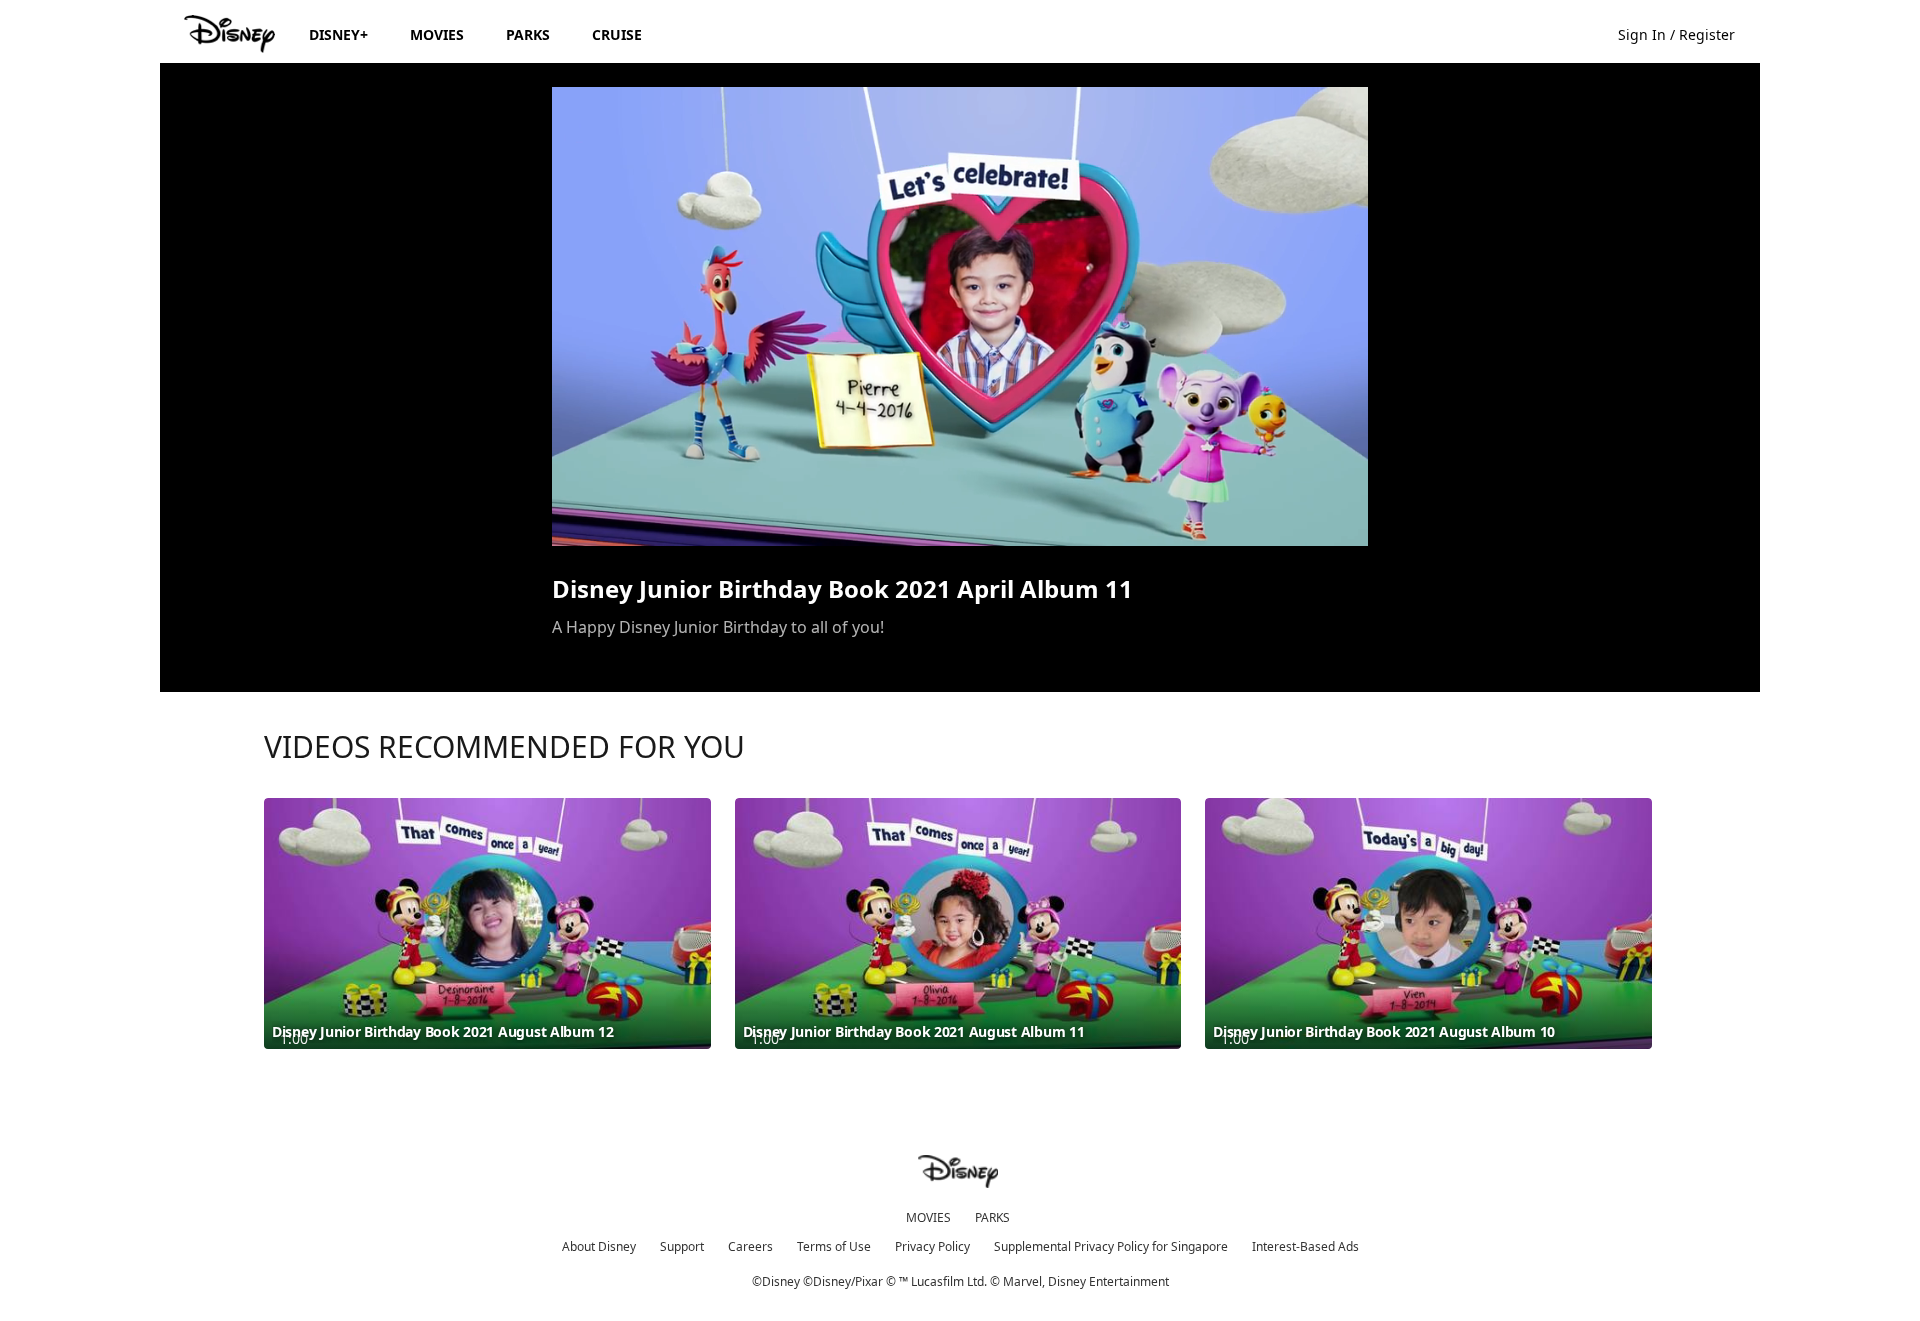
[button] (1686, 33)
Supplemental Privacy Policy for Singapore (1111, 1246)
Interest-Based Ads (1305, 1246)
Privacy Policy (932, 1246)
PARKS (992, 1217)
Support (682, 1246)
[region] (960, 316)
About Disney (599, 1246)
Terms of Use (834, 1246)
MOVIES (928, 1217)
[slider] (960, 491)
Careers (750, 1246)
